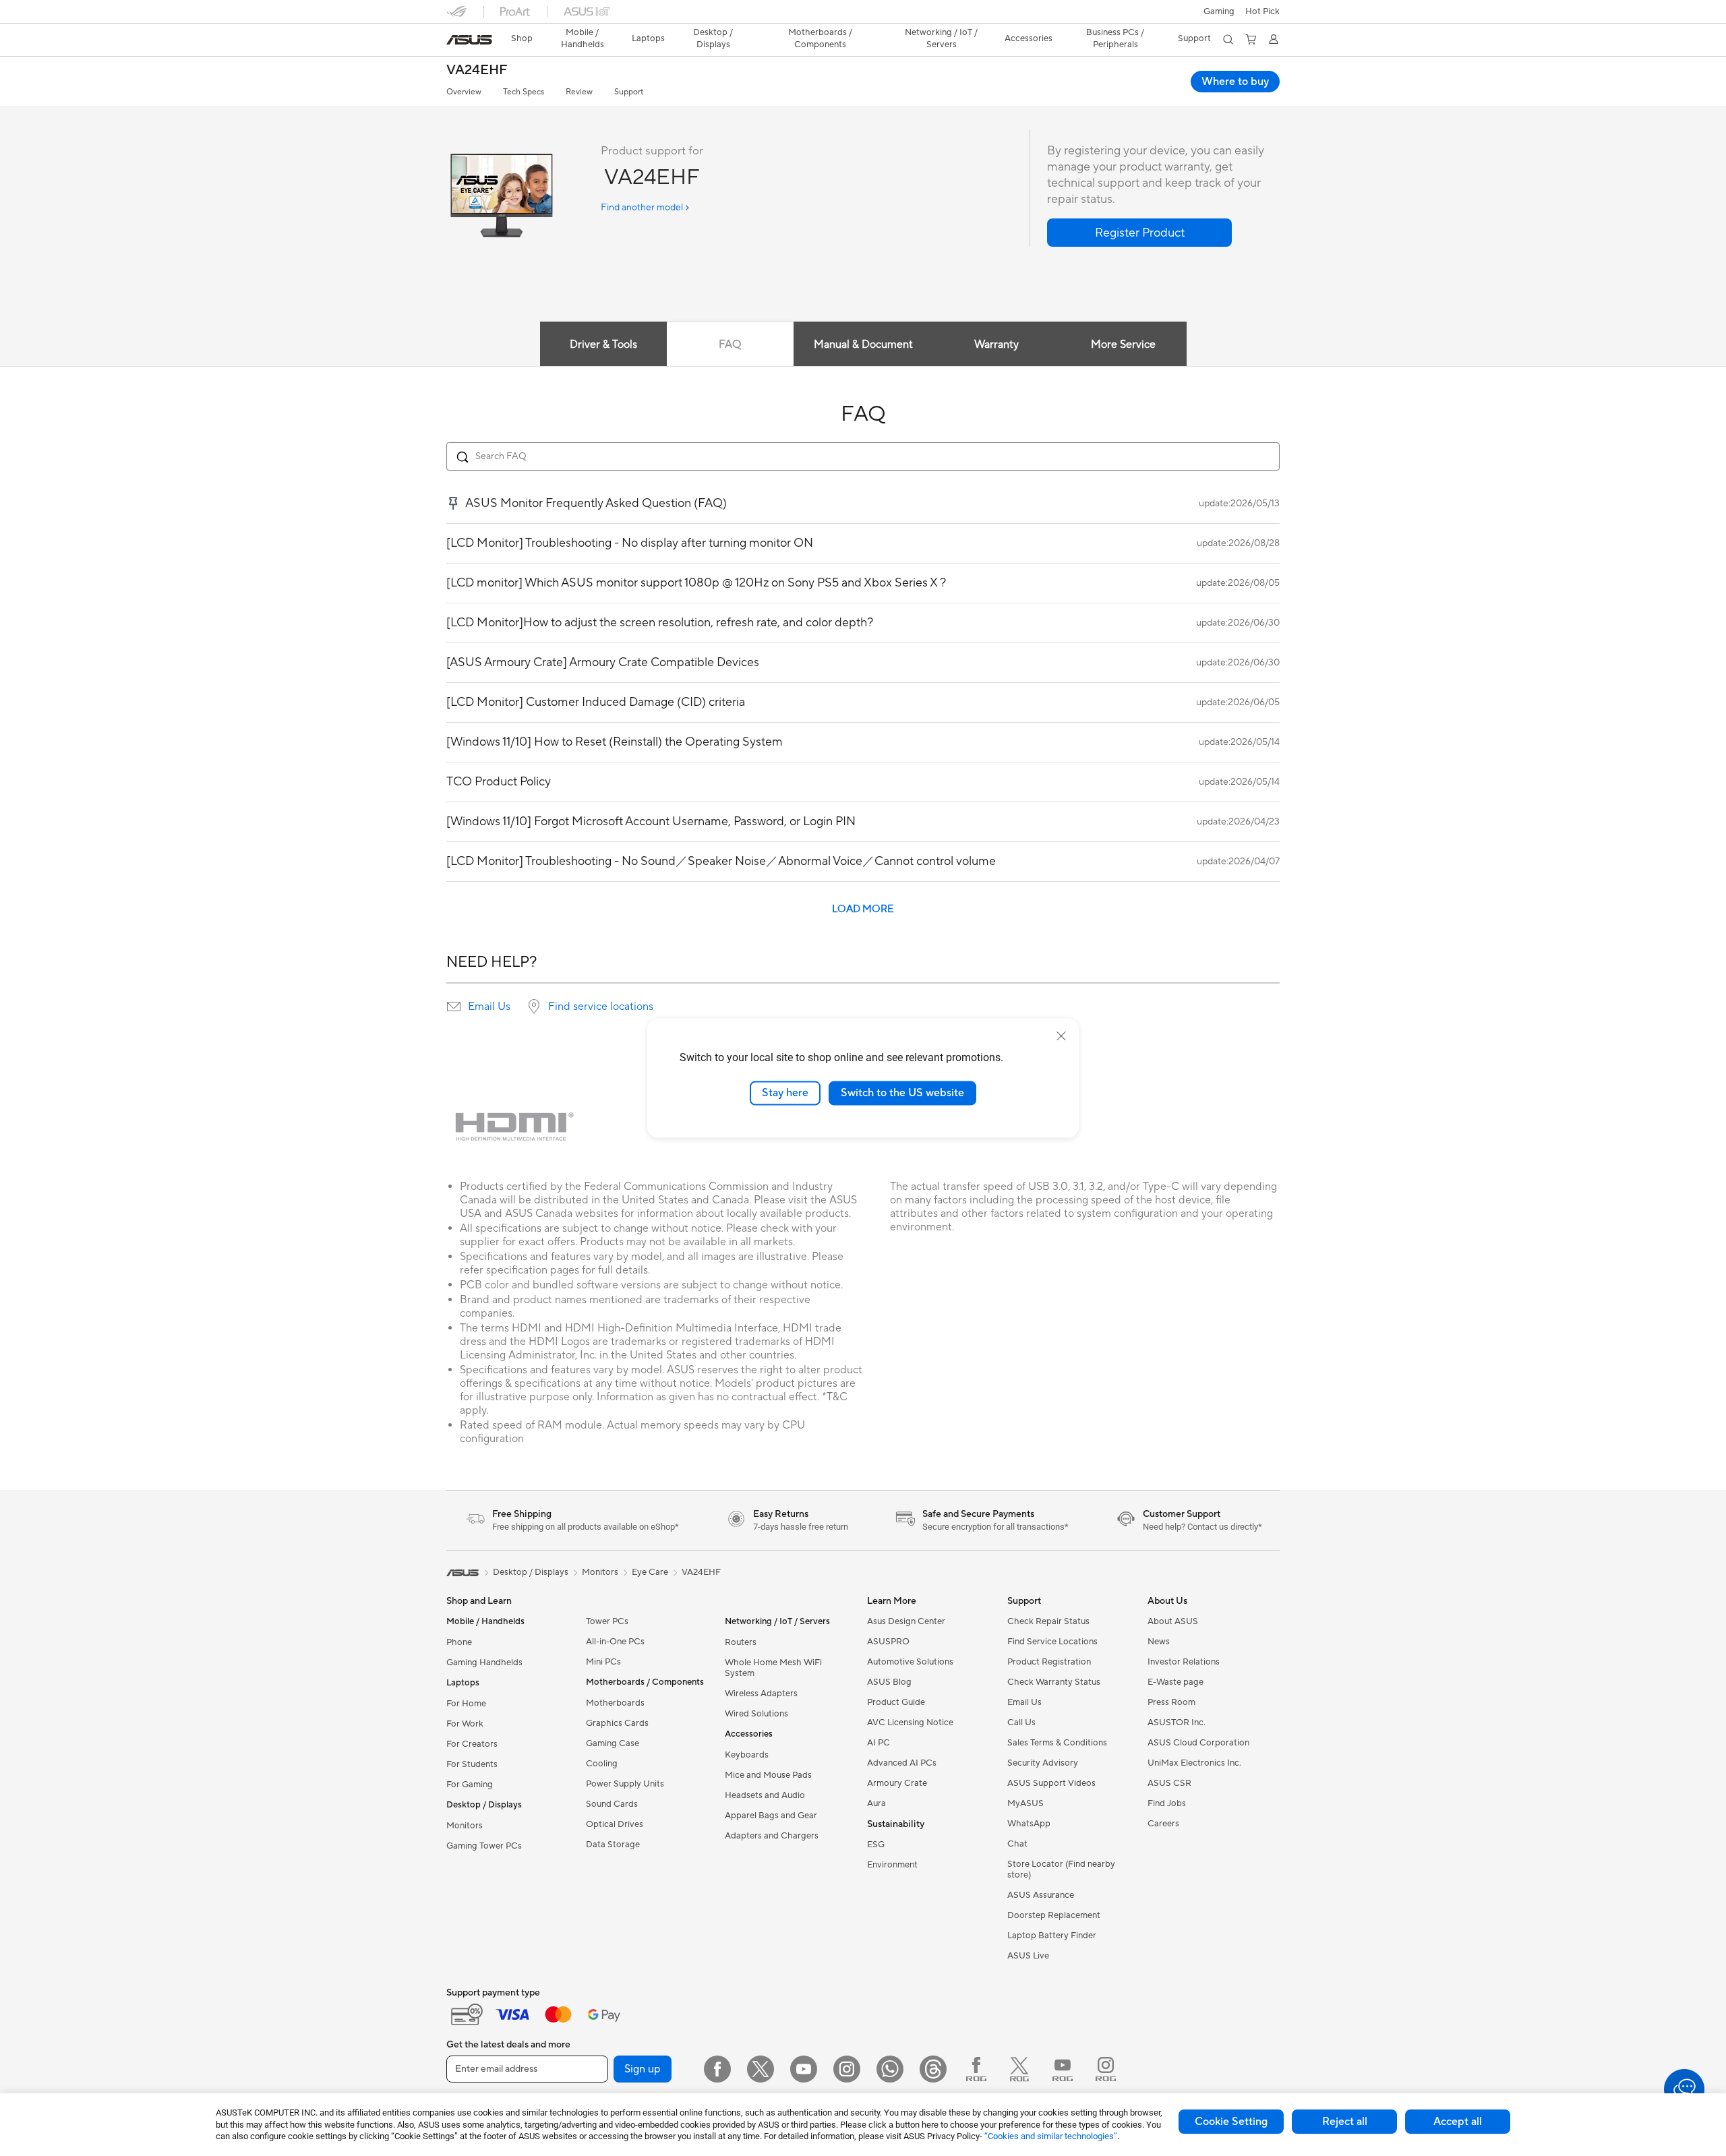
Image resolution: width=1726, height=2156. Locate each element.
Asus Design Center (906, 1621)
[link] (469, 40)
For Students (472, 1764)
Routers (741, 1642)
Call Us (1021, 1723)
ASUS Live (1028, 1956)
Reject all (1345, 2122)
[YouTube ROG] (1063, 2069)
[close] (1061, 1036)
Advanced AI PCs (902, 1763)
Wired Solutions (756, 1714)
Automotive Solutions (910, 1662)
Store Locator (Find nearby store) (1061, 1869)
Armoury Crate (897, 1783)
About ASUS (1173, 1621)
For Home (466, 1704)
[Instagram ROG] (1106, 2069)
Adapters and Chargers (772, 1836)
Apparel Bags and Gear (771, 1816)
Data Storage (613, 1845)
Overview (464, 92)
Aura (876, 1803)
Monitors (465, 1826)
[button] (1219, 11)
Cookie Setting (1231, 2122)
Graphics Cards (617, 1723)
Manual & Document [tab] (863, 345)
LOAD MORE (863, 909)
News (1159, 1642)
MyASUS (1025, 1803)
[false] (1139, 233)
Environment (892, 1865)
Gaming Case (613, 1743)
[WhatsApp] (890, 2069)
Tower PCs (607, 1621)
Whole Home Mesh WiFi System (773, 1668)
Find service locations (601, 1007)
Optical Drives (615, 1824)
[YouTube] (804, 2069)
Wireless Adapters (761, 1694)
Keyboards (747, 1755)
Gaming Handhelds (484, 1663)
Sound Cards (612, 1804)
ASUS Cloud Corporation (1198, 1743)
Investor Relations (1184, 1662)
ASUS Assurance (1041, 1895)
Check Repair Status (1048, 1621)
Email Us (489, 1007)
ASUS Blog (889, 1682)
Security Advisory (1043, 1763)
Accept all (1458, 2122)
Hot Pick (1262, 11)
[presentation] (454, 1007)
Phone (459, 1642)
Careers (1163, 1824)
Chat (1017, 1844)
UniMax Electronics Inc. (1194, 1763)
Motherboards (615, 1703)
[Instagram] (847, 2069)
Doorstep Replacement (1054, 1915)
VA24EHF (477, 70)
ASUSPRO (888, 1642)
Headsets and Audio (765, 1795)
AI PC (879, 1743)
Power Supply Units (625, 1784)
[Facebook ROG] (976, 2069)
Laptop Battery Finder (1052, 1936)
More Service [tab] (1123, 345)
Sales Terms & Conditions (1057, 1743)
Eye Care (650, 1572)
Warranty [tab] (996, 345)
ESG (876, 1845)
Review (579, 92)
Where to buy (1235, 82)
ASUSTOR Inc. (1177, 1723)
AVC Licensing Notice (910, 1723)
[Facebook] (717, 2069)
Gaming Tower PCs (484, 1846)
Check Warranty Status (1054, 1682)
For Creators (472, 1744)
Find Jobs (1167, 1803)
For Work (465, 1724)
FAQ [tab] (730, 345)
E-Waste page (1176, 1682)
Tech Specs (524, 92)
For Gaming (470, 1785)
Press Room (1171, 1702)
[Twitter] (761, 2069)
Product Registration (1049, 1662)
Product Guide (896, 1702)
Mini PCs (603, 1662)
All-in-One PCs (615, 1642)
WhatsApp (1029, 1824)
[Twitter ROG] (1019, 2069)
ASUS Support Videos (1051, 1783)
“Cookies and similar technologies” (1051, 2136)
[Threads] (933, 2069)
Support (629, 92)
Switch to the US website (902, 1093)
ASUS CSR (1169, 1783)
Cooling (602, 1764)
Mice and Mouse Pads (768, 1775)
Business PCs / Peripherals (1115, 38)
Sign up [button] (643, 2069)
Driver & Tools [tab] (603, 345)
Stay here (785, 1093)
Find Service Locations (1052, 1642)
